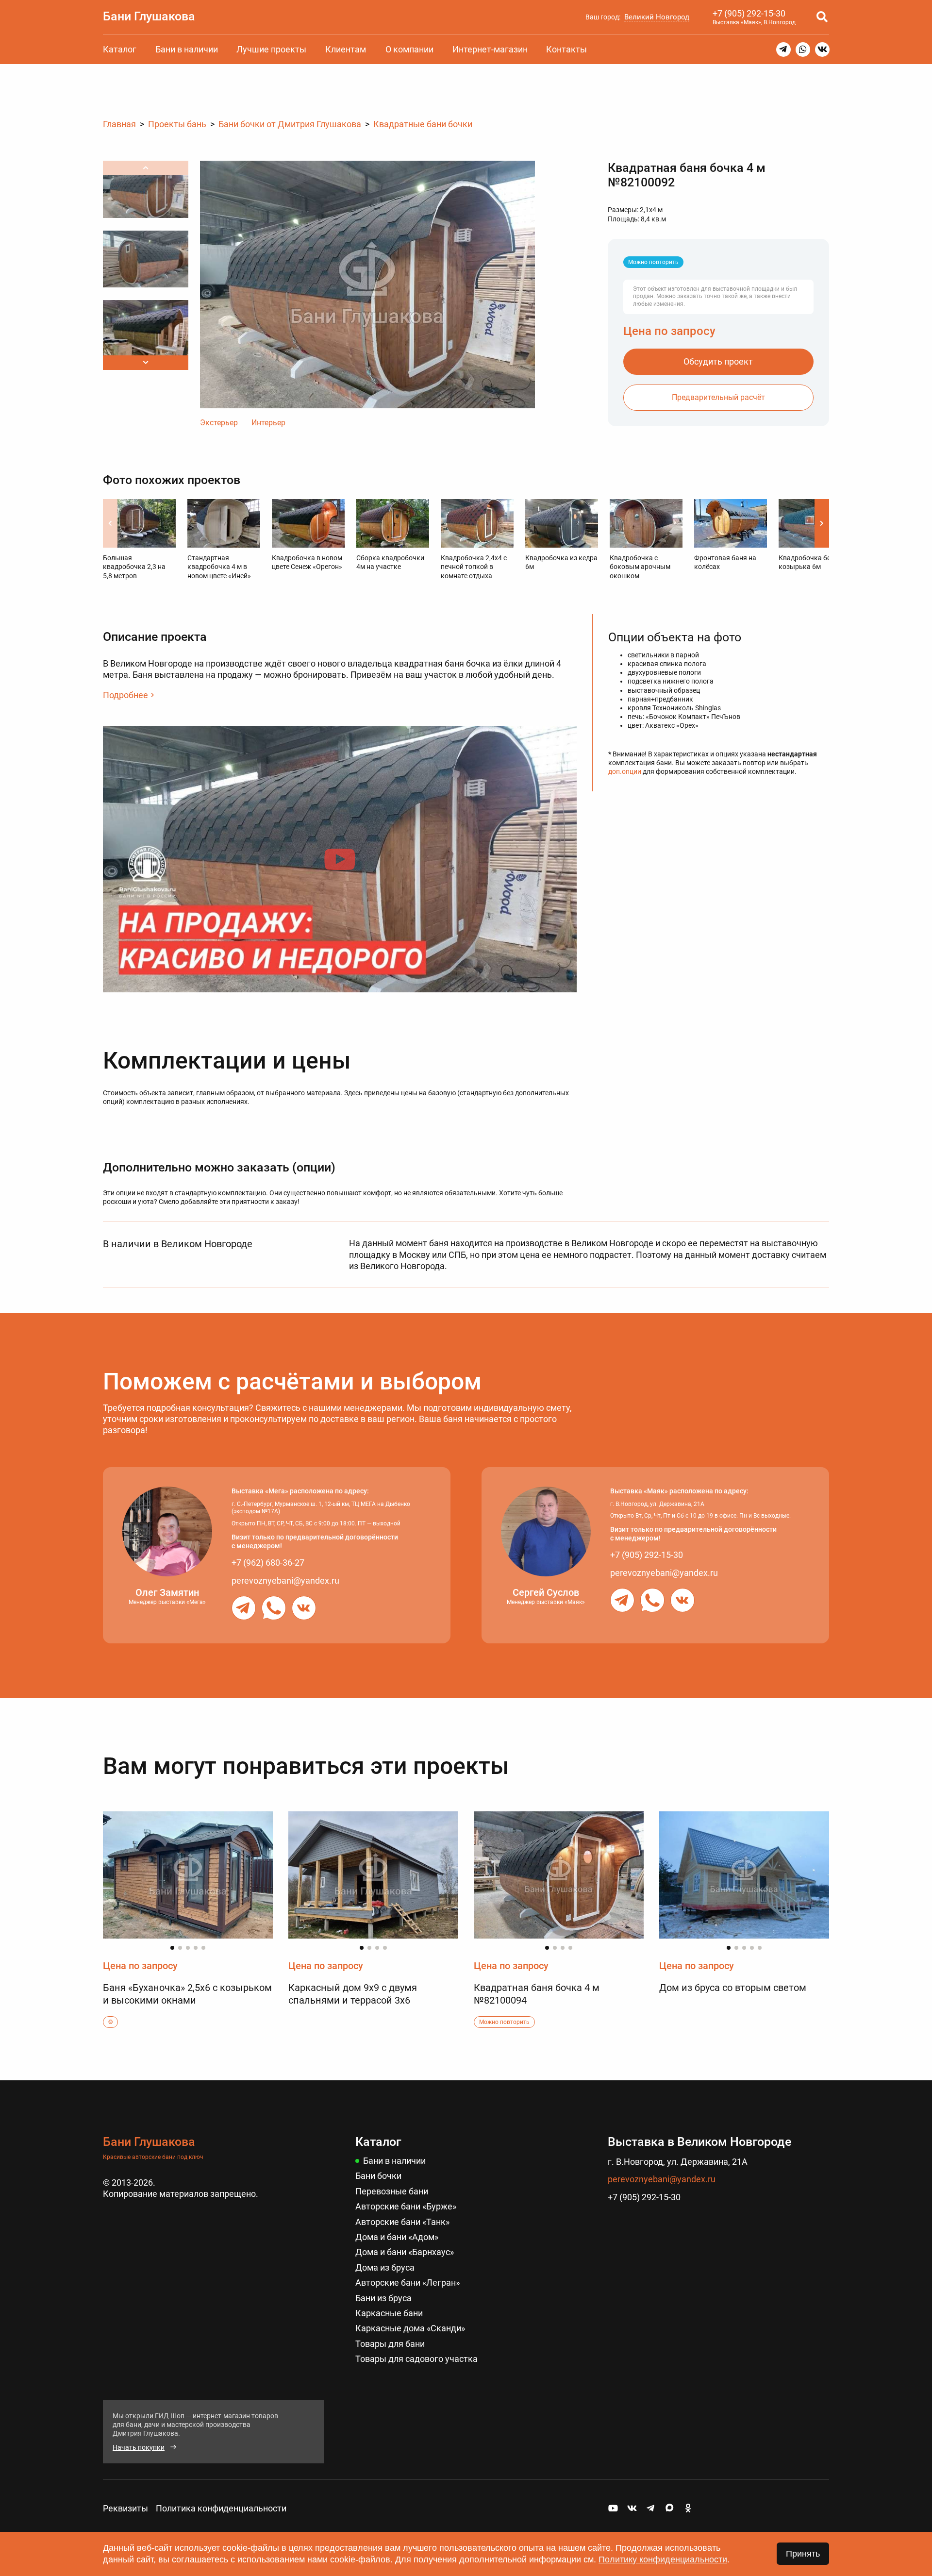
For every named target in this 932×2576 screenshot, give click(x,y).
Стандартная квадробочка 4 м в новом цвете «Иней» (219, 567)
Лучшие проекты (271, 49)
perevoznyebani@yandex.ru (285, 1581)
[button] (146, 363)
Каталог (120, 49)
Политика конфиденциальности (221, 2508)
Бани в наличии (187, 49)
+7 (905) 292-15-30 (749, 13)
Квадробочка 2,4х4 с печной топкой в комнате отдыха (474, 567)
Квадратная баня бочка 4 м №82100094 (537, 1994)
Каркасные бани (389, 2313)
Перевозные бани (392, 2191)
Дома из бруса (385, 2267)
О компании (409, 49)
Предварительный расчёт (718, 397)
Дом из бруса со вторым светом (733, 1988)
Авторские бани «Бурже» (406, 2206)
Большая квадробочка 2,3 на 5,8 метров (134, 567)
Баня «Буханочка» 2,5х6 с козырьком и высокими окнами (187, 1994)
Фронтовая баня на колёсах (725, 562)
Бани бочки (378, 2176)
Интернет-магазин (490, 49)
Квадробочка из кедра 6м (561, 562)
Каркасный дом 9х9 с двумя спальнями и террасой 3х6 (353, 1994)
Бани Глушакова (149, 16)
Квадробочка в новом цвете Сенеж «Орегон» (307, 562)
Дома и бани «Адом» (397, 2237)
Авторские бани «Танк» (402, 2222)
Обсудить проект (718, 361)
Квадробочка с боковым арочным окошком (640, 567)
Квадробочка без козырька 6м (806, 562)
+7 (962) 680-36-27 (268, 1563)
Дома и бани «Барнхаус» (405, 2252)
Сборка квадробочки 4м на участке (390, 562)
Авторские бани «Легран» (408, 2283)
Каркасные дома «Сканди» (410, 2328)
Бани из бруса (383, 2298)
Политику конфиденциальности (663, 2559)
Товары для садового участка (416, 2359)
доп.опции (625, 771)
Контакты (566, 49)
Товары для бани (390, 2344)
